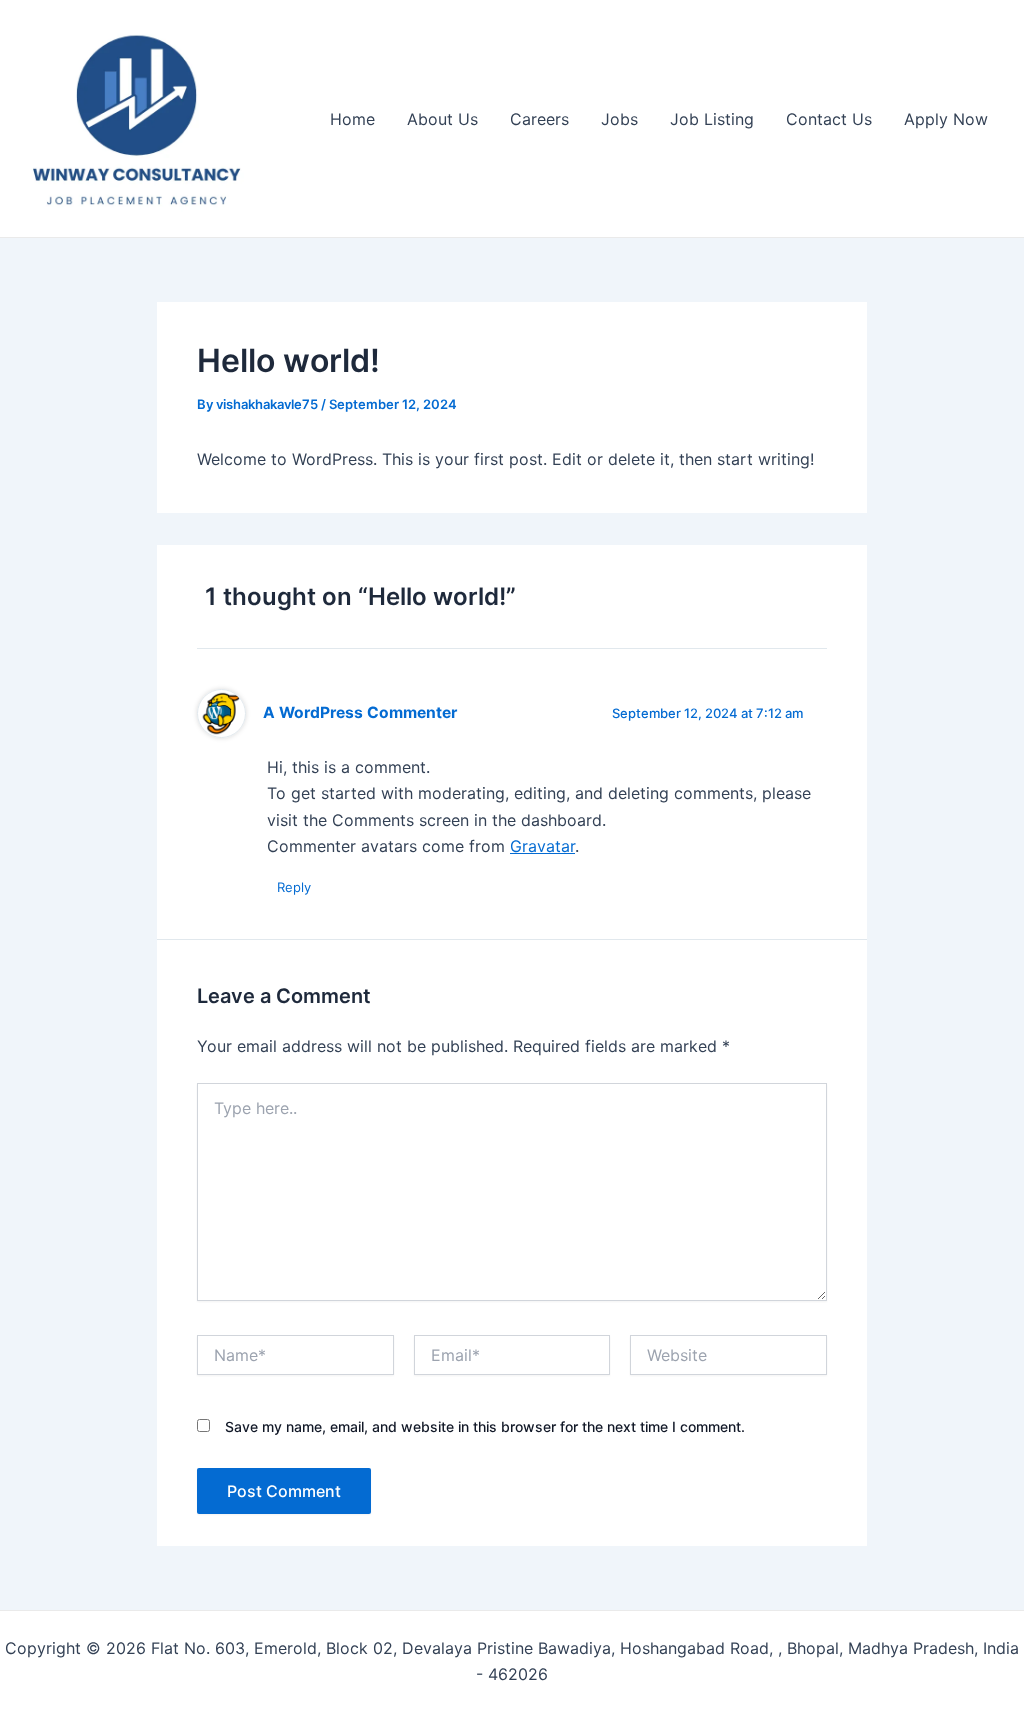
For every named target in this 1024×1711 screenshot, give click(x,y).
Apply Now (946, 119)
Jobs (619, 119)
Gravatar (542, 846)
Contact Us (829, 119)
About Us (442, 119)
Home (352, 119)
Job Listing (712, 119)
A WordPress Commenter (360, 712)
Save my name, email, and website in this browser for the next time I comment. (485, 1426)
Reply (294, 887)
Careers (539, 119)
